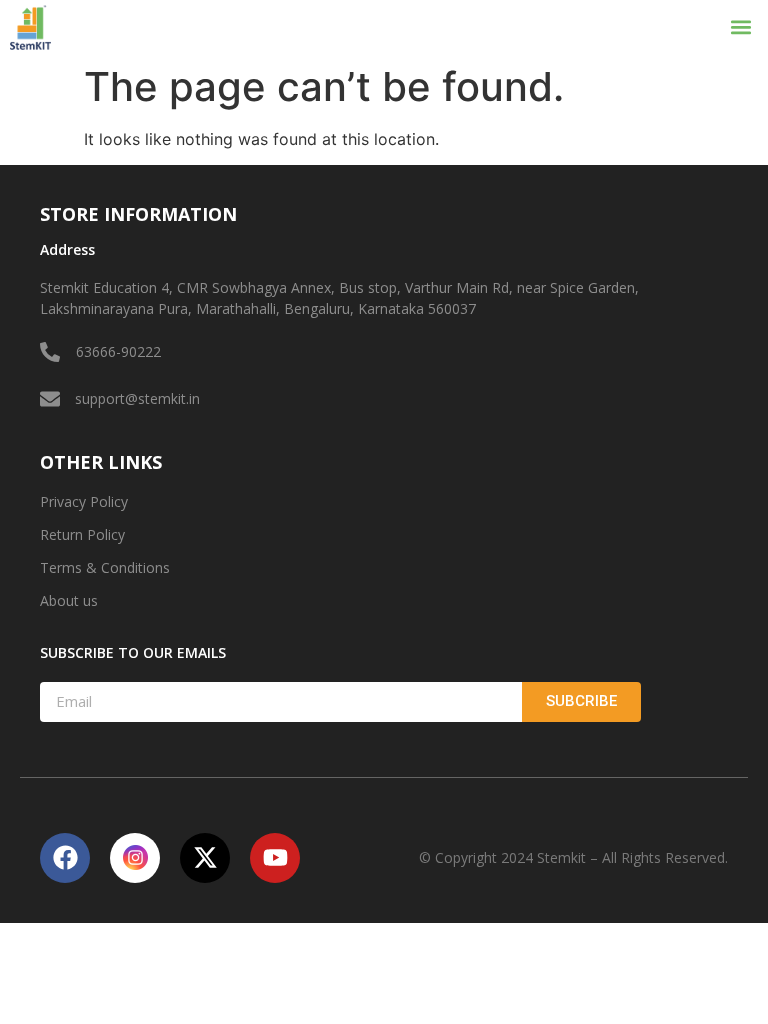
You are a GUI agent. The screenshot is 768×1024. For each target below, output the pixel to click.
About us (69, 600)
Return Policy (82, 534)
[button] (741, 27)
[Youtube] (275, 858)
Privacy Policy (84, 501)
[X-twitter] (205, 858)
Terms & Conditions (105, 567)
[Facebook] (65, 858)
